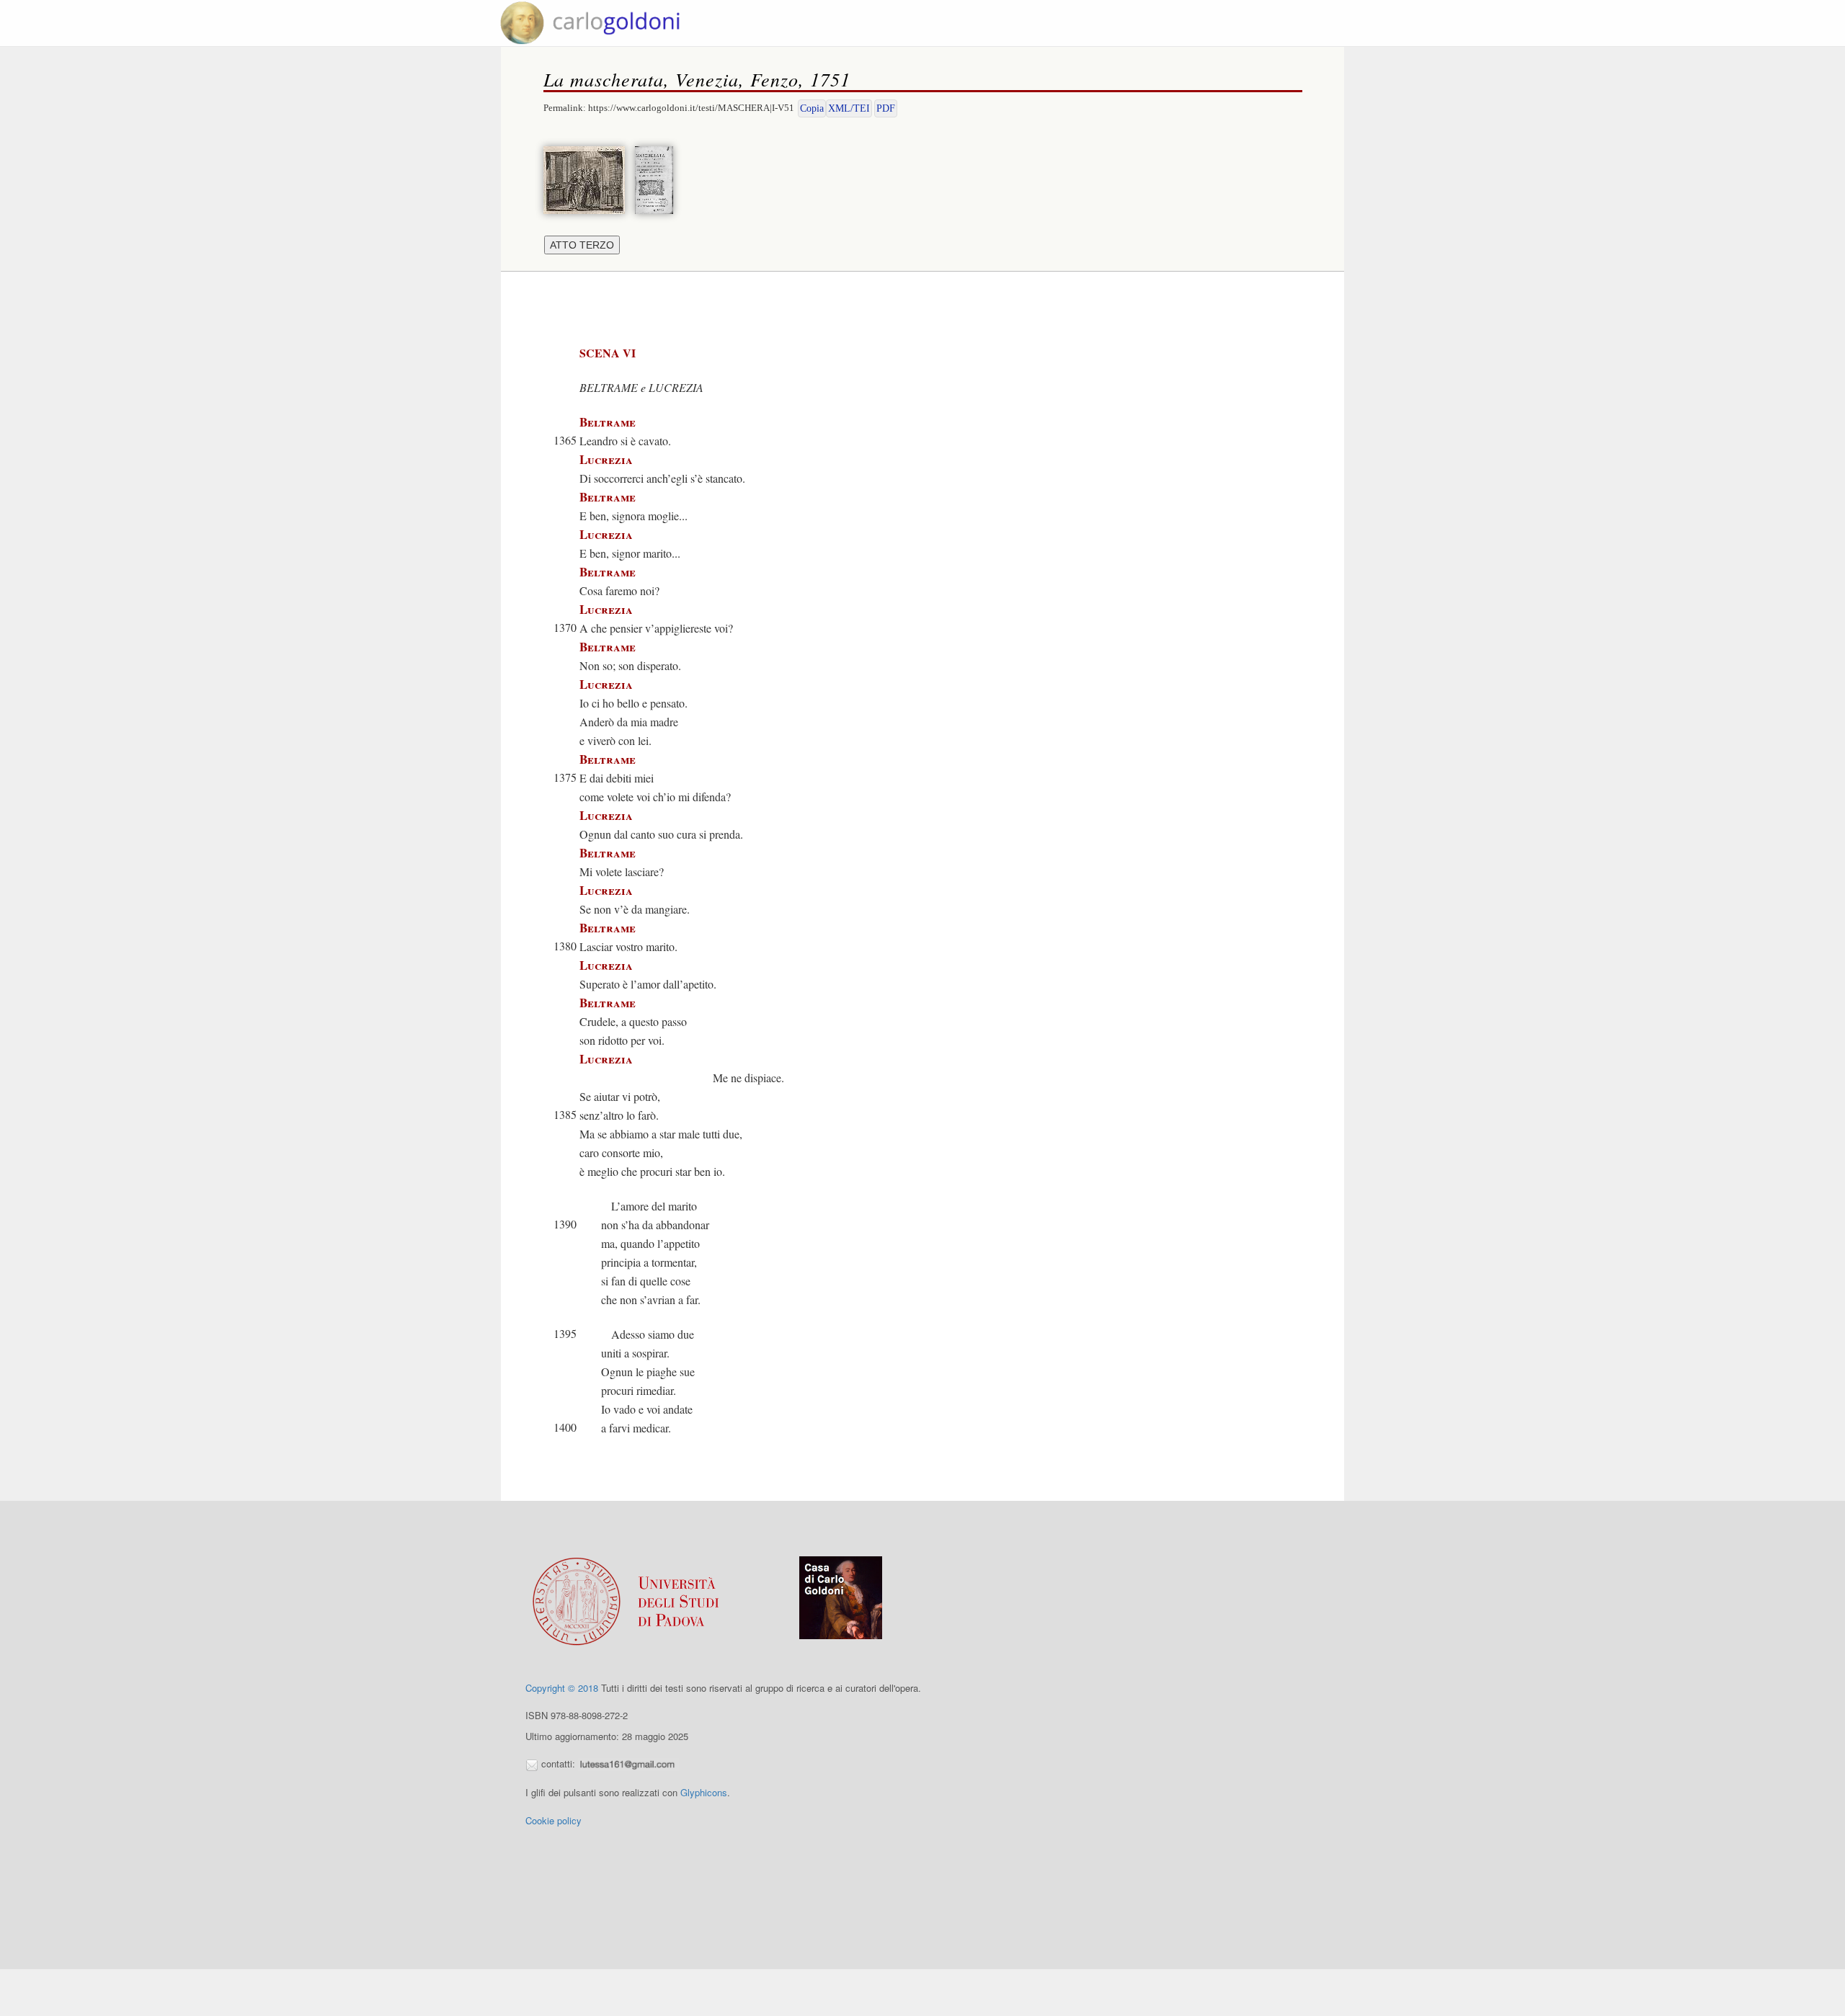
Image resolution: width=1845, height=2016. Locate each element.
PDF (886, 108)
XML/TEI (849, 108)
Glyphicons (704, 1792)
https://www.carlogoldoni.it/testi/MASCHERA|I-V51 (691, 108)
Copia (812, 108)
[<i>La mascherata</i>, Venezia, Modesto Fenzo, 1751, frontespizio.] (658, 178)
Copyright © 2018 (562, 1688)
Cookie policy (553, 1820)
